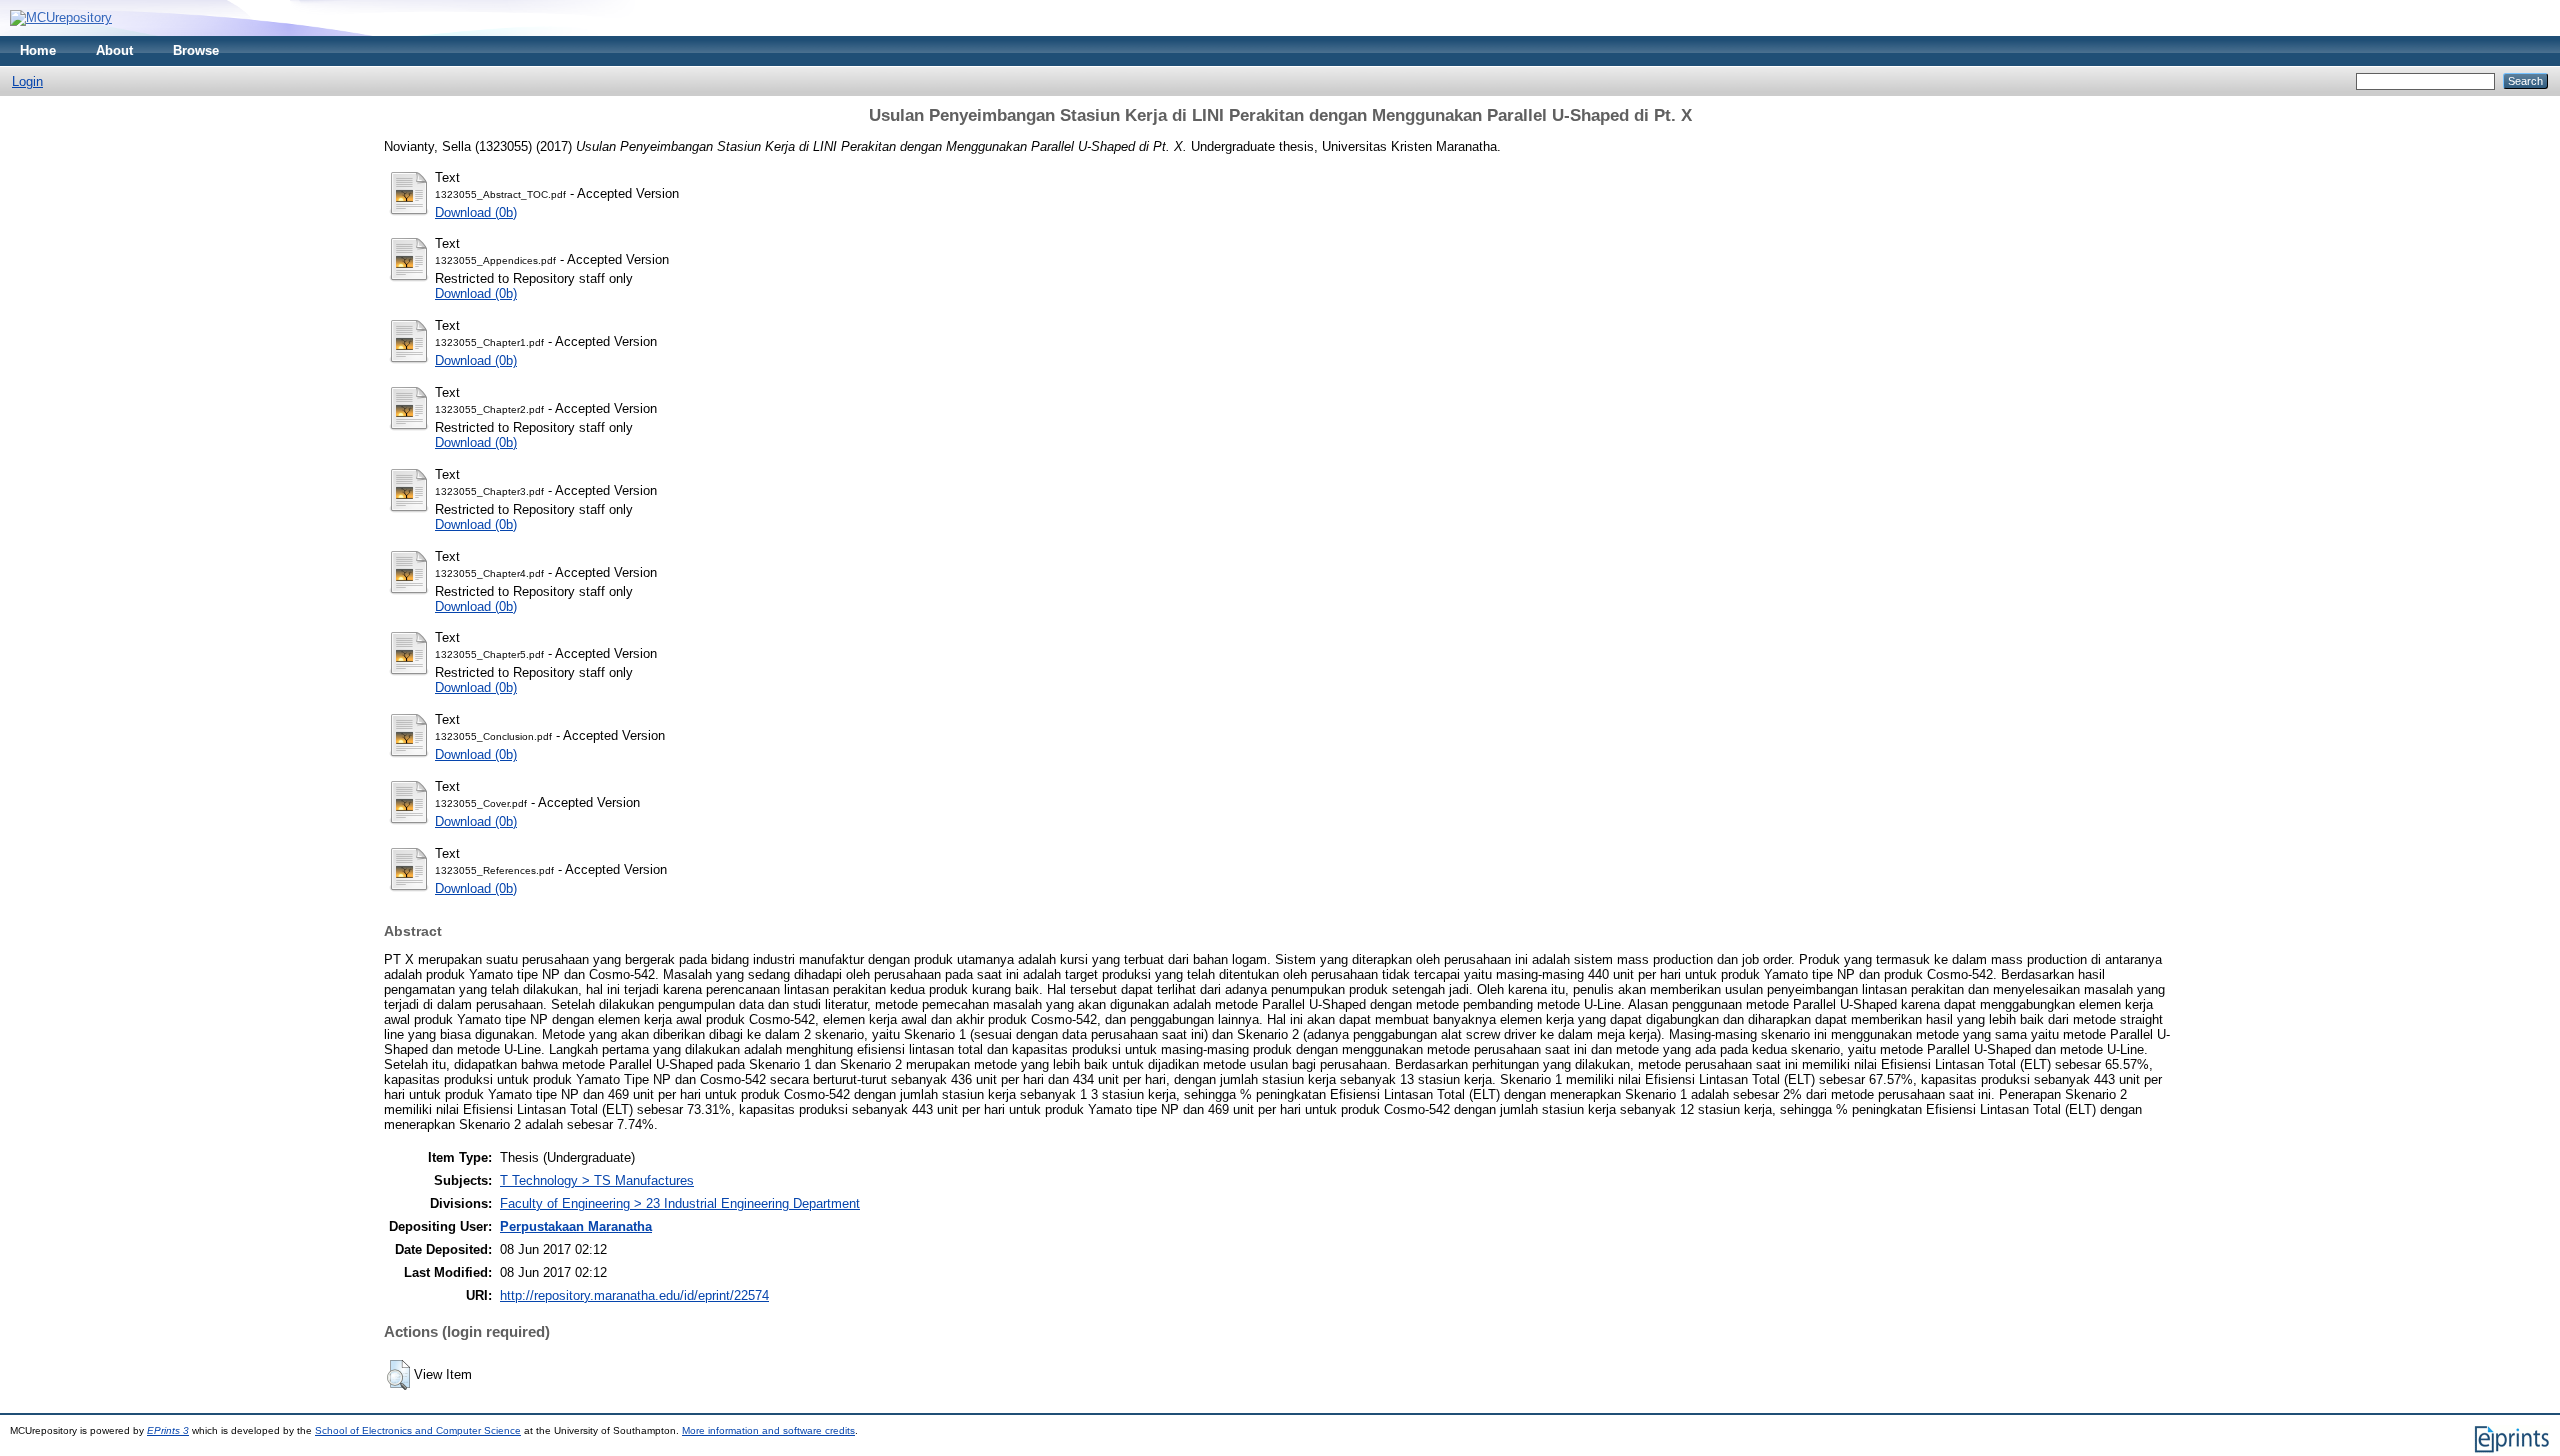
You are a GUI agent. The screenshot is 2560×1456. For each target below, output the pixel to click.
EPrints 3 (168, 1430)
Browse (196, 50)
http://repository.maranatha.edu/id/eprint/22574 (634, 1295)
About (114, 50)
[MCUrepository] (61, 17)
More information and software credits (768, 1430)
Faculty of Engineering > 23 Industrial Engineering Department (680, 1203)
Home (38, 50)
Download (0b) (476, 212)
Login (27, 81)
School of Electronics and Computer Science (418, 1430)
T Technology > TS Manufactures (597, 1180)
